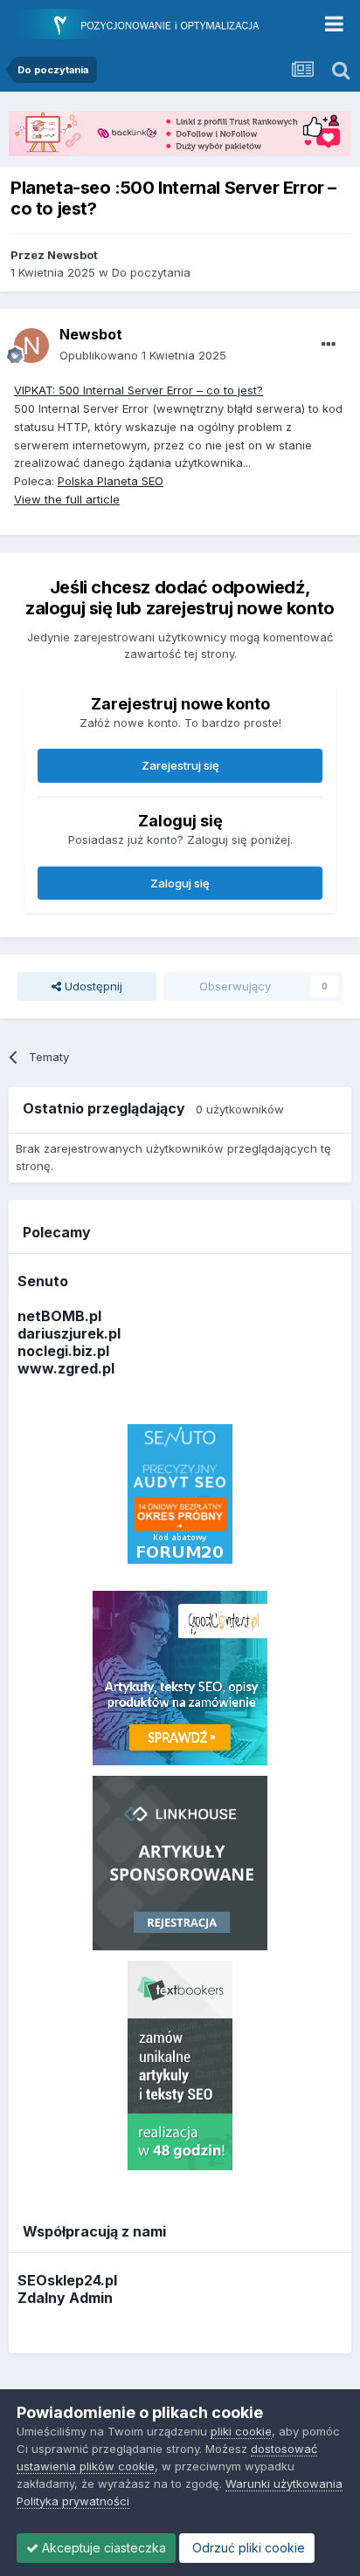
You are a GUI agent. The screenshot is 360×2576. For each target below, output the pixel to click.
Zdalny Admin (65, 2298)
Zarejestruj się (180, 765)
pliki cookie (241, 2431)
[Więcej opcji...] (329, 345)
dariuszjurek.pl (69, 1333)
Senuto (43, 1281)
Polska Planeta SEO (111, 481)
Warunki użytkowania (284, 2484)
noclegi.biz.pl (63, 1351)
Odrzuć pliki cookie (247, 2548)
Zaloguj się (180, 883)
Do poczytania (151, 272)
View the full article (67, 499)
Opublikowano (143, 355)
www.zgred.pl (66, 1368)
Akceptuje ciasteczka (102, 2548)
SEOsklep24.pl (67, 2280)
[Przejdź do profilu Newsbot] (31, 346)
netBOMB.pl (59, 1316)
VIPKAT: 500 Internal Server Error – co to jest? (138, 390)
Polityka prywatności (73, 2501)
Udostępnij (92, 986)
